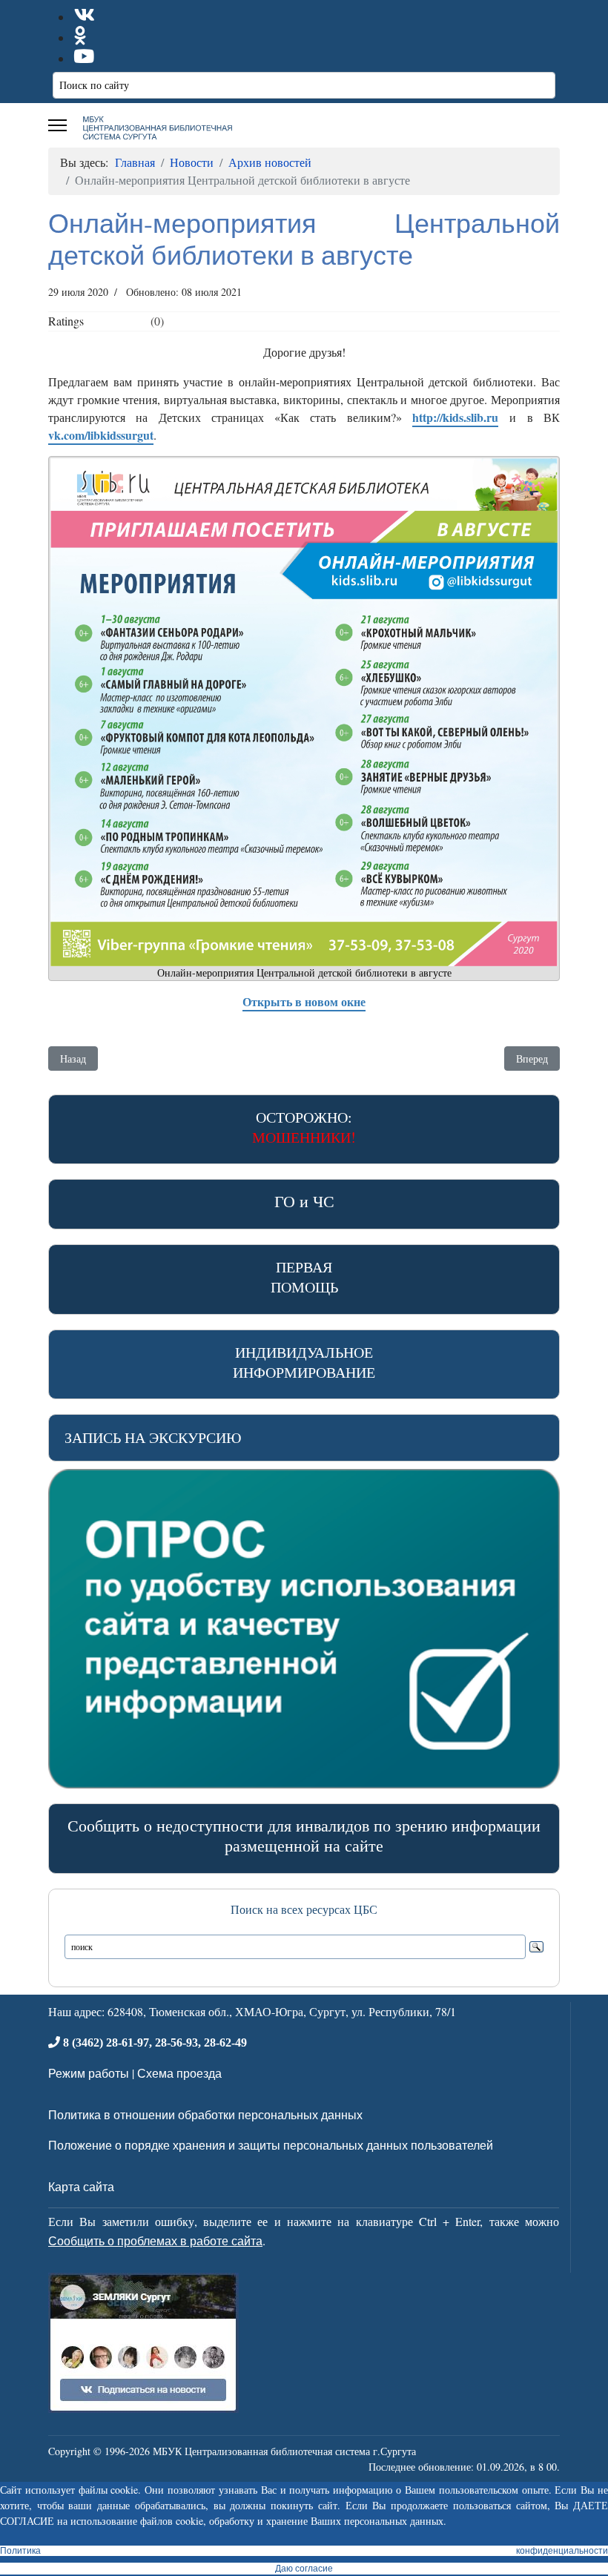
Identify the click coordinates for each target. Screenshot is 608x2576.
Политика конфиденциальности (304, 2551)
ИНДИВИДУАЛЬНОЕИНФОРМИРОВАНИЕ (304, 1362)
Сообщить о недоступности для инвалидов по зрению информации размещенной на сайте (304, 1835)
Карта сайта (81, 2186)
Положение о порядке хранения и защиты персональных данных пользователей (271, 2145)
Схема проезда (179, 2073)
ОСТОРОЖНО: (304, 1127)
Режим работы (89, 2073)
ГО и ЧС (304, 1201)
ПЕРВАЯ (304, 1277)
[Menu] (57, 125)
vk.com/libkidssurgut (101, 435)
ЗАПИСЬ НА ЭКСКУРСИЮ (153, 1437)
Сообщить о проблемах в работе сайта (155, 2240)
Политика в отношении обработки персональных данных (205, 2114)
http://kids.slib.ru (455, 417)
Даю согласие (304, 2569)
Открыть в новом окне (304, 1001)
